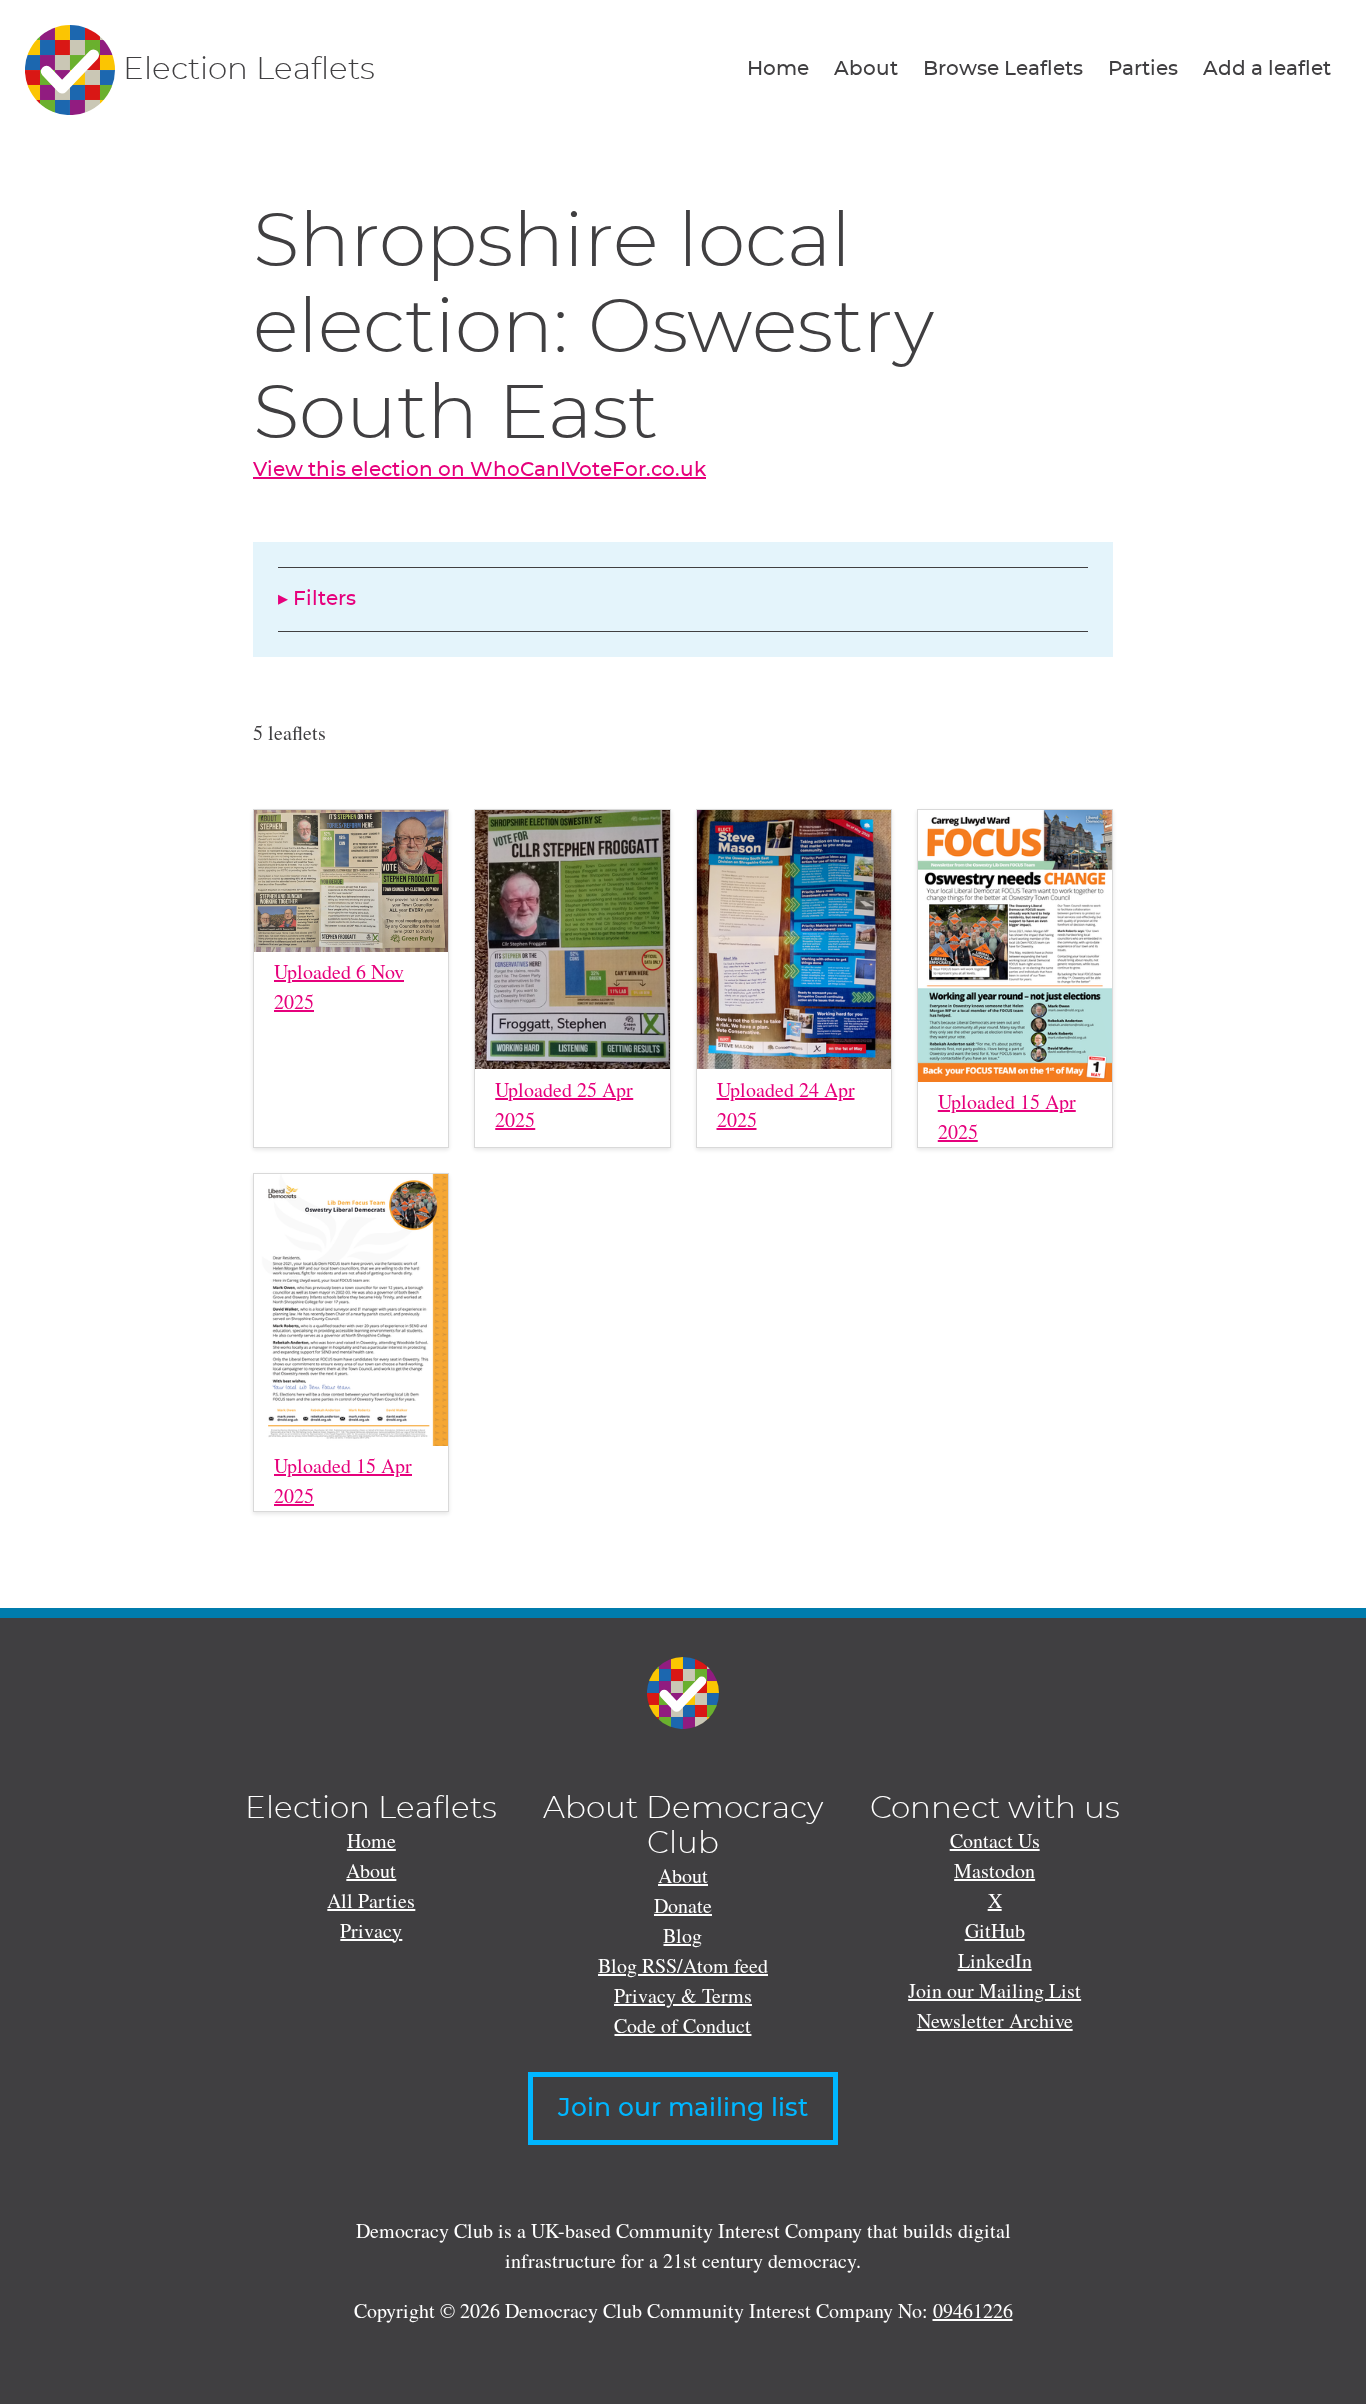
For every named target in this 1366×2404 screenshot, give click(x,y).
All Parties (371, 1900)
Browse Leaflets (1003, 69)
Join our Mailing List (994, 1990)
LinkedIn (995, 1960)
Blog (682, 1935)
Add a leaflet (1267, 69)
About (866, 69)
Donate (683, 1905)
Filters (324, 599)
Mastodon (994, 1870)
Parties (1143, 69)
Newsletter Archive (995, 2020)
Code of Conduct (682, 2025)
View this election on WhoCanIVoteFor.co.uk (479, 470)
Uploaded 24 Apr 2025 (786, 1104)
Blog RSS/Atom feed (683, 1965)
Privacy (371, 1930)
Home (778, 69)
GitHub (995, 1930)
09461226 (973, 2310)
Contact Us (995, 1840)
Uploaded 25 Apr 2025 (564, 1104)
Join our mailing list (683, 2108)
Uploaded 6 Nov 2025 (339, 986)
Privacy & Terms (683, 1995)
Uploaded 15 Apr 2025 (1007, 1116)
